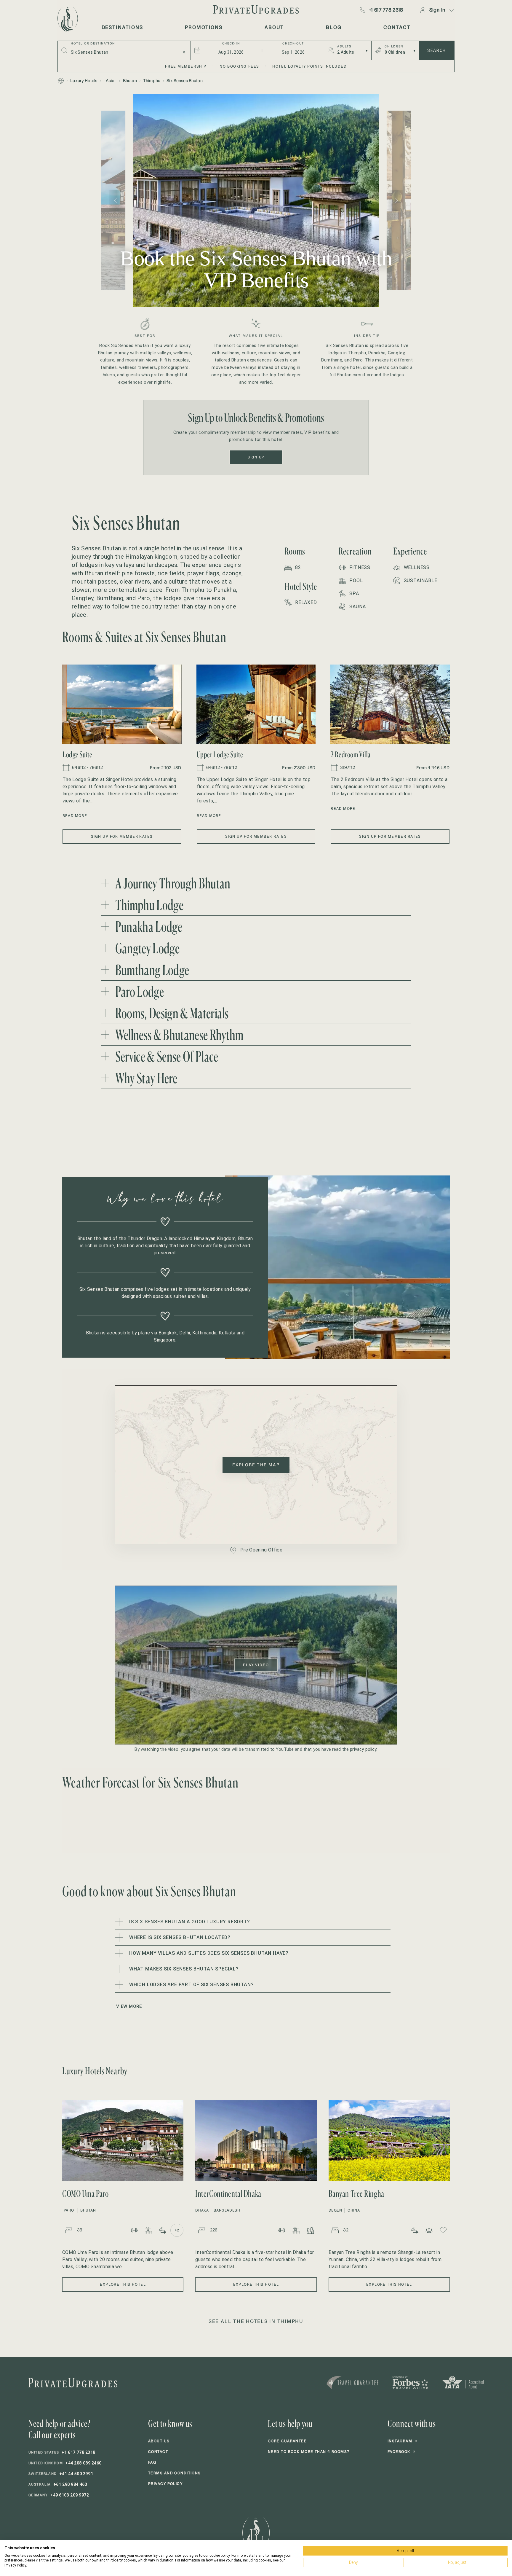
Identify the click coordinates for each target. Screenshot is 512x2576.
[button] (122, 704)
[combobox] (123, 52)
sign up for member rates (122, 836)
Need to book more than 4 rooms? (309, 2452)
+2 (177, 2230)
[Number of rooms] (69, 2230)
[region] (256, 200)
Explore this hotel (123, 2284)
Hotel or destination (93, 44)
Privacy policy (165, 2484)
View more (129, 2006)
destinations (122, 27)
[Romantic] (443, 2230)
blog (334, 27)
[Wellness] (429, 2230)
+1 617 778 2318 (386, 10)
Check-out (293, 44)
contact (397, 27)
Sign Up (256, 457)
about (274, 27)
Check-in (231, 44)
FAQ (152, 2462)
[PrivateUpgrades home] (67, 19)
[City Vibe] (310, 2230)
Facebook (401, 2452)
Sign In (437, 10)
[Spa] (163, 2230)
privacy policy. (364, 1749)
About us (159, 2441)
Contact (158, 2452)
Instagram (402, 2441)
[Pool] (148, 2230)
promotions (204, 27)
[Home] (61, 81)
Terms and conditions (175, 2473)
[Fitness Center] (134, 2230)
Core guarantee (287, 2441)
